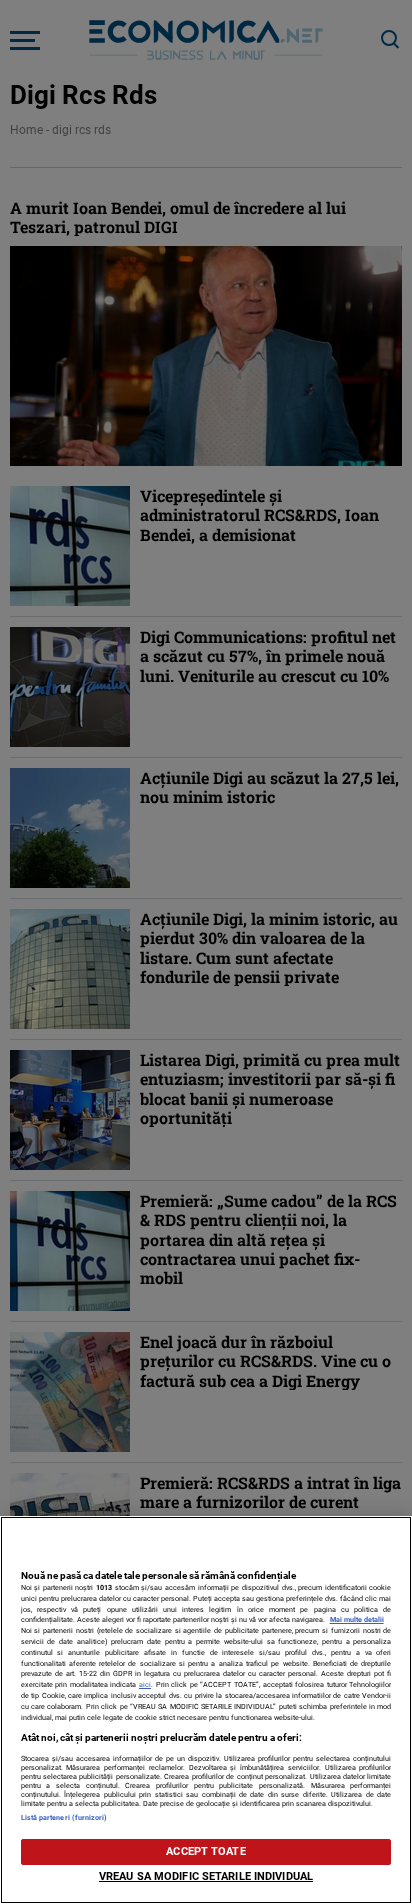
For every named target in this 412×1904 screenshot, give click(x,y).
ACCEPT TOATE (205, 1851)
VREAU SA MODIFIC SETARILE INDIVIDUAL (206, 1876)
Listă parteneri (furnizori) (64, 1817)
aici (145, 1684)
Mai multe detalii (357, 1619)
